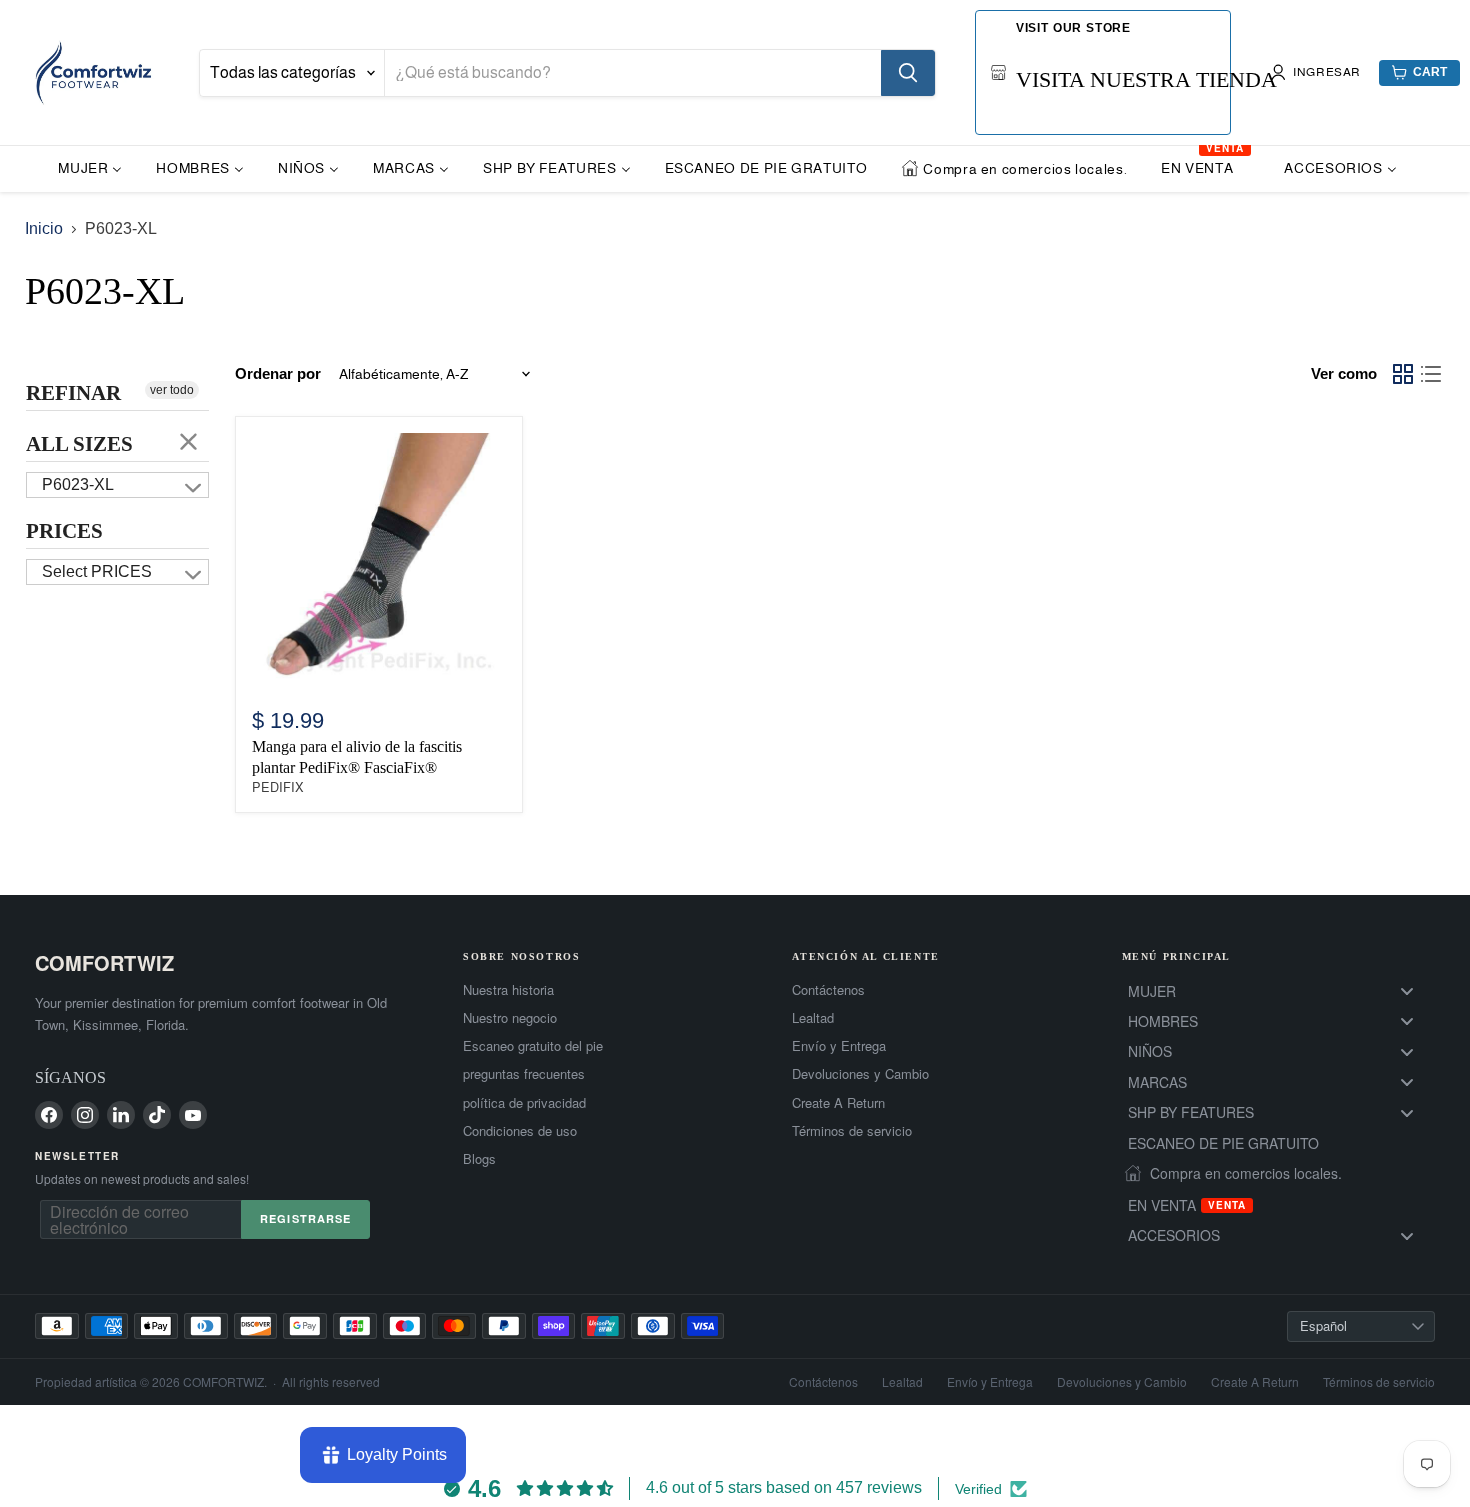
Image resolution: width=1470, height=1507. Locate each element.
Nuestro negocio (510, 1018)
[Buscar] (908, 73)
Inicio (44, 228)
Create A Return (838, 1103)
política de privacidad (524, 1103)
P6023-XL (78, 484)
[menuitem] (90, 167)
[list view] (1431, 374)
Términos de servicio (852, 1131)
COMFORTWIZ (104, 962)
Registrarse (305, 1218)
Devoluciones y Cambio (860, 1074)
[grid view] (1403, 374)
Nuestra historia (508, 990)
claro (189, 441)
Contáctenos (828, 990)
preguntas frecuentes (524, 1074)
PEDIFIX (278, 787)
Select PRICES (97, 571)
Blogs (479, 1159)
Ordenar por (278, 373)
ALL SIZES (79, 444)
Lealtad (813, 1018)
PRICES (64, 531)
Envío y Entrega (839, 1046)
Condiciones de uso (520, 1131)
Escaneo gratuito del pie (533, 1046)
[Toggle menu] (1407, 990)
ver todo (172, 390)
